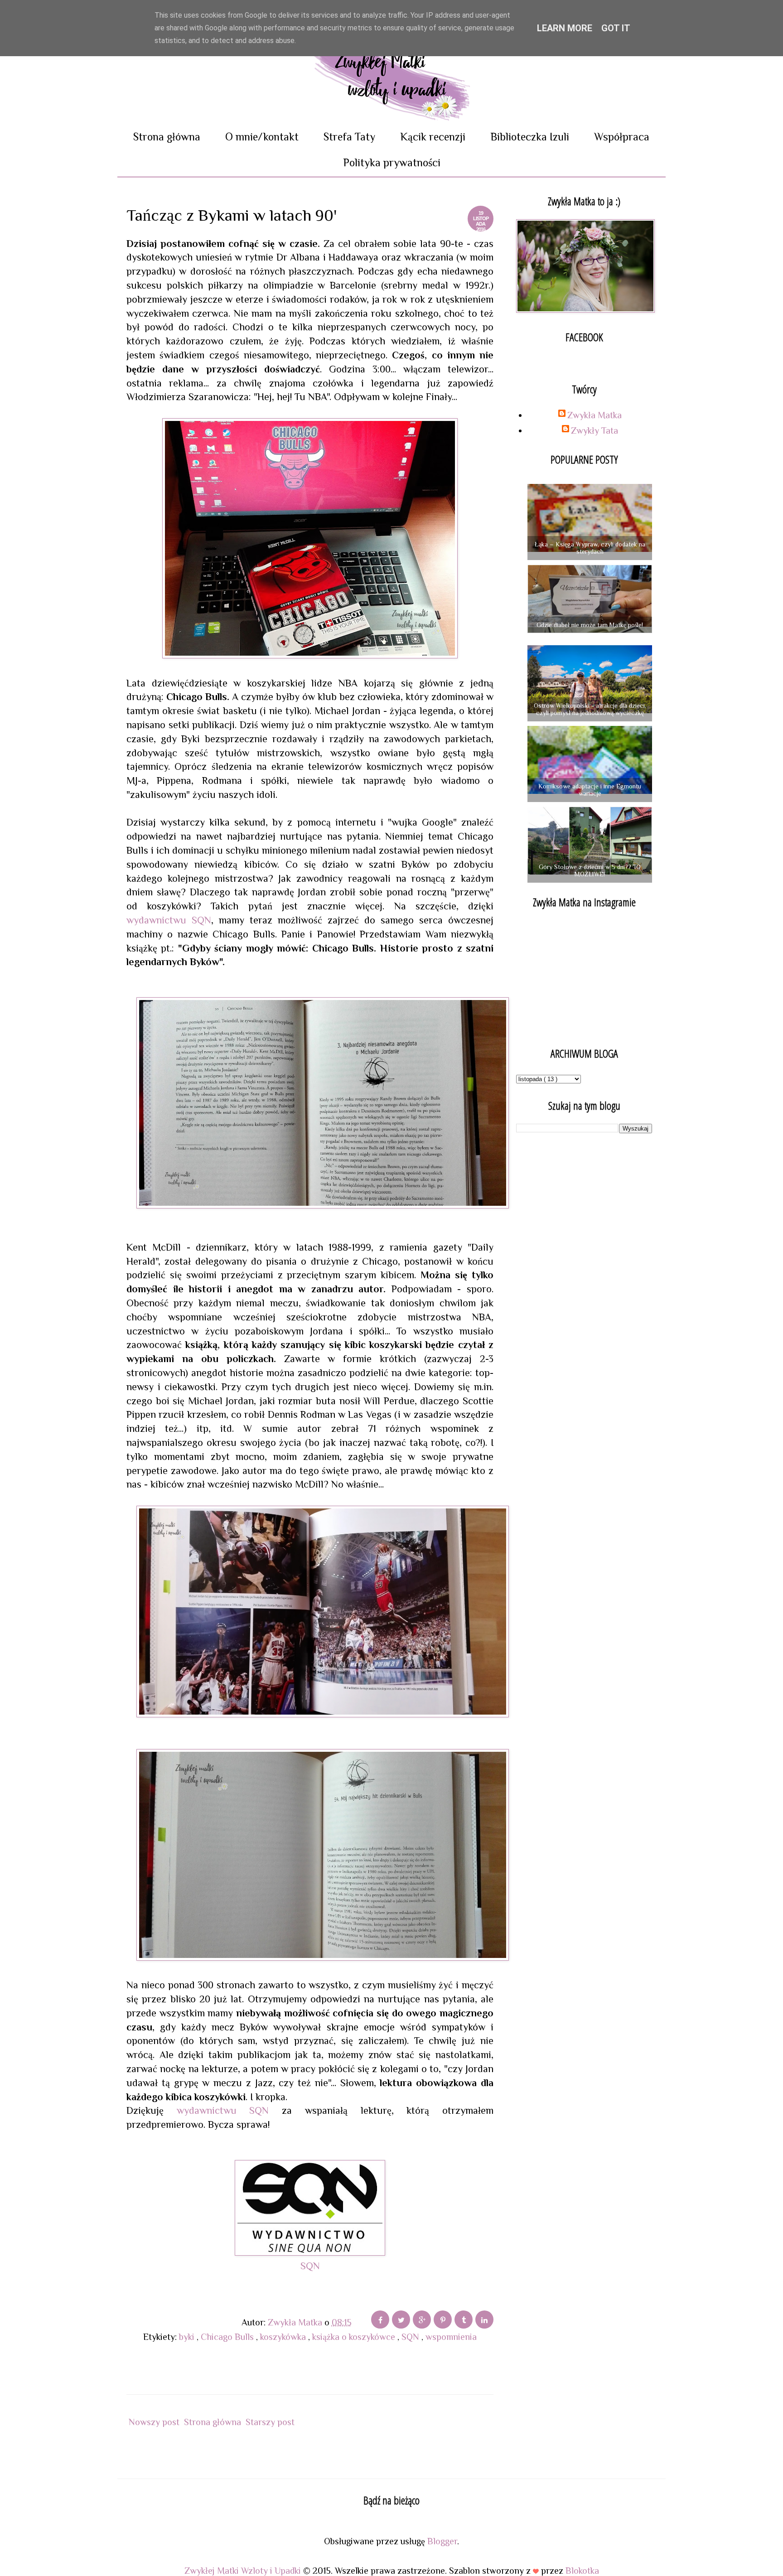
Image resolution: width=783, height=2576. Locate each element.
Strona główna (167, 137)
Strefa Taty (349, 137)
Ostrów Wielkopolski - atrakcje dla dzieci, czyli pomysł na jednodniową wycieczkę (590, 709)
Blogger (442, 2541)
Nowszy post (154, 2422)
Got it (616, 28)
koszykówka (284, 2337)
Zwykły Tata (594, 430)
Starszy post (270, 2422)
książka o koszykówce (355, 2337)
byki (188, 2337)
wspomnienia (451, 2337)
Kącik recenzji (433, 137)
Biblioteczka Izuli (530, 137)
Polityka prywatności (392, 162)
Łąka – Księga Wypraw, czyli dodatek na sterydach (590, 548)
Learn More (565, 28)
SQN (310, 2266)
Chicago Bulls (228, 2337)
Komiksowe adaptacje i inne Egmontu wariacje (590, 790)
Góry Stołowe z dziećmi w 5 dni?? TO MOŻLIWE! (590, 871)
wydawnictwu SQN (169, 920)
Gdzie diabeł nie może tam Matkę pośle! (590, 625)
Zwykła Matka (594, 415)
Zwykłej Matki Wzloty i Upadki (244, 2571)
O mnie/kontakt (262, 137)
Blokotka (582, 2571)
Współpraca (622, 137)
